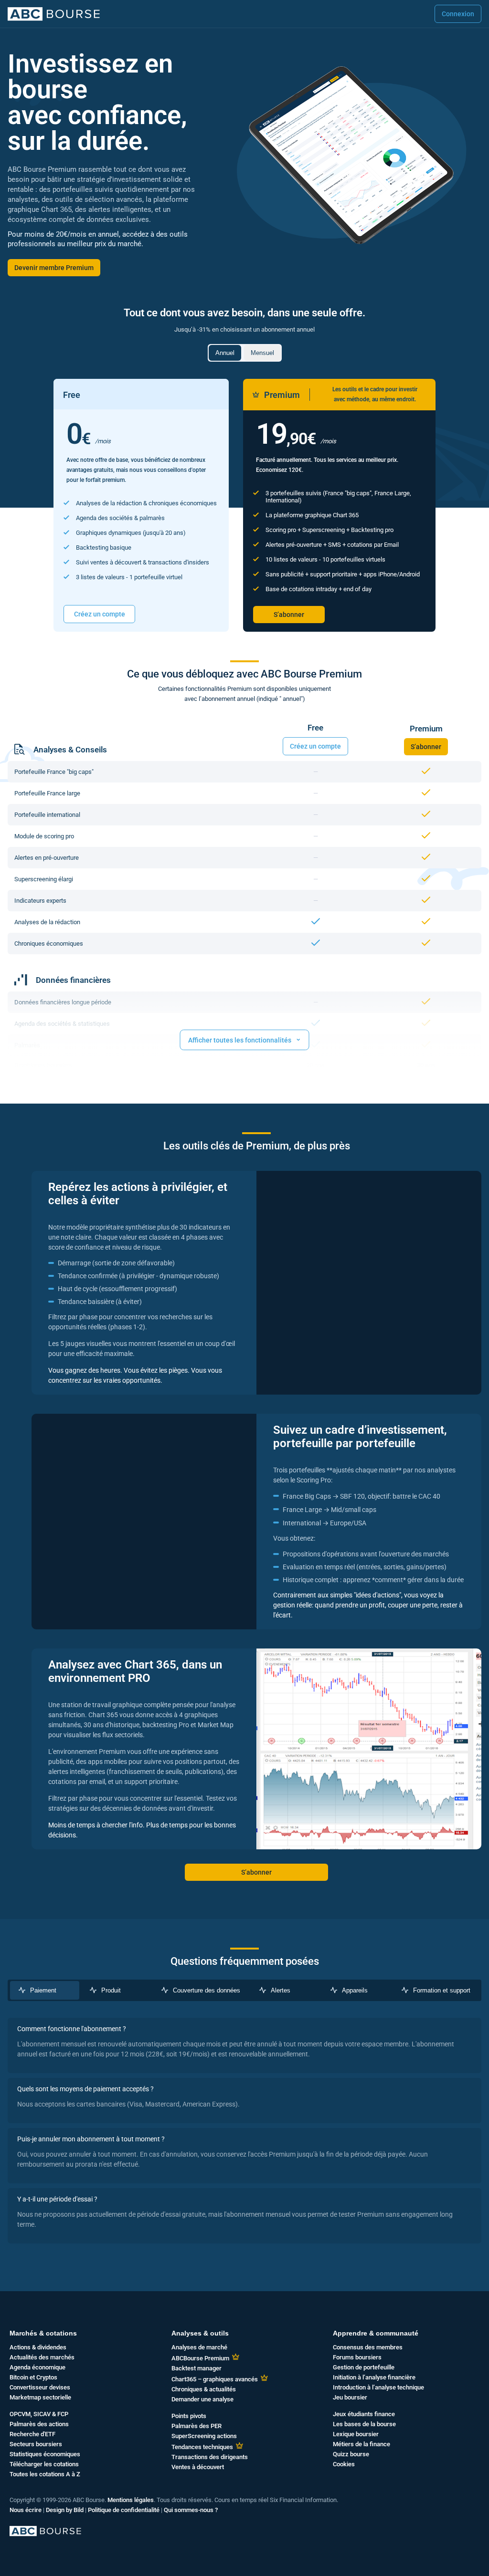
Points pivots (189, 2416)
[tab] (45, 1990)
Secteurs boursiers (36, 2444)
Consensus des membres (368, 2347)
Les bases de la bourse (364, 2424)
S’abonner (289, 615)
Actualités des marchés (42, 2357)
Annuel (225, 353)
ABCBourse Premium (200, 2358)
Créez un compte (100, 614)
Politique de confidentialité (124, 2510)
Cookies (344, 2464)
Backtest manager (197, 2368)
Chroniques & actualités (204, 2389)
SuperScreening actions (204, 2436)
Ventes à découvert (198, 2467)
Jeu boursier (350, 2397)
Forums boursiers (357, 2357)
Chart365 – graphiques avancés (215, 2379)
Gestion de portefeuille (364, 2367)
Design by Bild (65, 2510)
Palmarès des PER (197, 2426)
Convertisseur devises (40, 2387)
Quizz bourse (351, 2454)
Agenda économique (37, 2367)
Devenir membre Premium (54, 268)
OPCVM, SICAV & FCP (39, 2414)
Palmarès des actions (39, 2424)
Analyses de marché (199, 2347)
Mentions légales (131, 2500)
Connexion (458, 14)
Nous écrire (26, 2510)
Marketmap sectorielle (40, 2397)
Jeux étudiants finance (364, 2414)
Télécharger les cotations (44, 2464)
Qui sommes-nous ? (191, 2510)
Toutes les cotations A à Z (45, 2474)
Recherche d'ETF (32, 2434)
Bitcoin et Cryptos (33, 2377)
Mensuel (262, 353)
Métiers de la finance (361, 2444)
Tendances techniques (202, 2447)
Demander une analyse (202, 2399)
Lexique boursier (356, 2434)
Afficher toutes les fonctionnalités (245, 1039)
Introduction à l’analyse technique (378, 2387)
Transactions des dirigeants (210, 2457)
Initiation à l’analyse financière (374, 2377)
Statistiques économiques (45, 2454)
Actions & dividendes (38, 2347)
